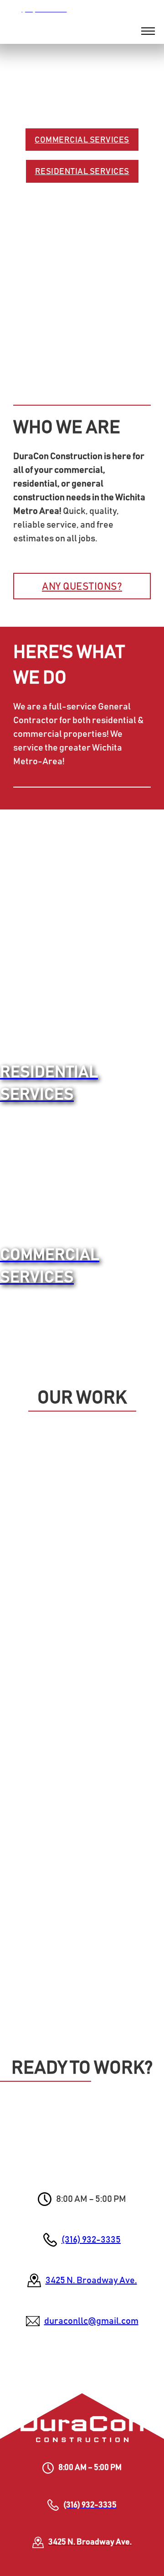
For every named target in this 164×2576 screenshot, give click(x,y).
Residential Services (82, 172)
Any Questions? (82, 587)
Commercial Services (82, 140)
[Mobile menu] (148, 31)
